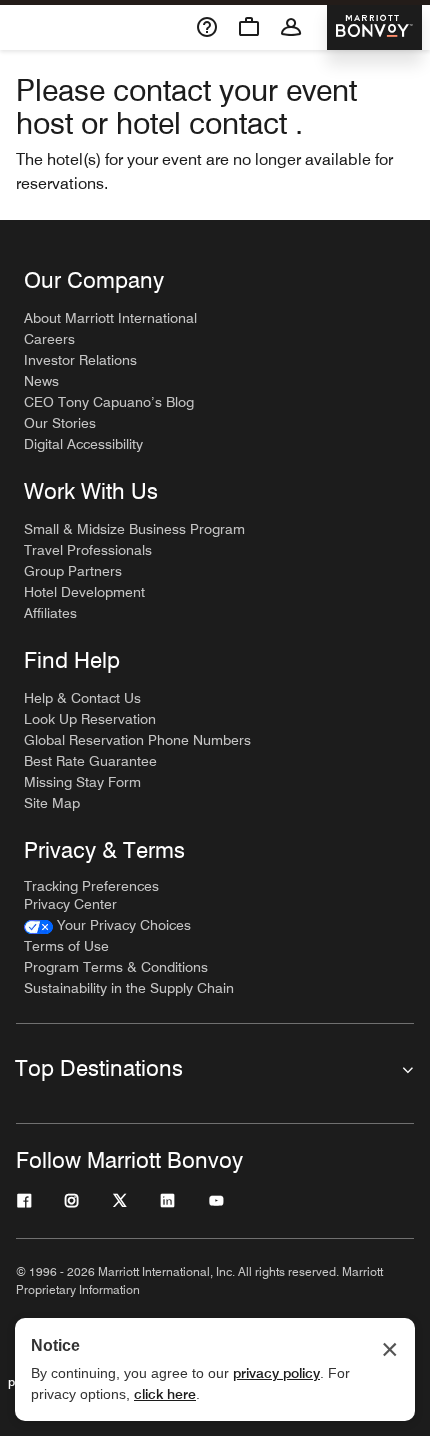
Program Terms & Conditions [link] (116, 967)
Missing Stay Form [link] (82, 782)
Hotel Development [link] (84, 592)
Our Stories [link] (60, 423)
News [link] (41, 381)
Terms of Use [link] (66, 946)
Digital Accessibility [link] (83, 444)
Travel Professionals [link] (88, 550)
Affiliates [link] (50, 613)
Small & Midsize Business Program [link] (134, 529)
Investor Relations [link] (80, 360)
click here (165, 1394)
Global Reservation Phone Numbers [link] (137, 740)
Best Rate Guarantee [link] (90, 761)
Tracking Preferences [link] (91, 886)
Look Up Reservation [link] (90, 719)
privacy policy (276, 1373)
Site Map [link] (52, 803)
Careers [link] (49, 339)
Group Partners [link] (73, 571)
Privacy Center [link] (70, 904)
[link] (107, 925)
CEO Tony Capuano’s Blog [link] (109, 402)
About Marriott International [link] (110, 318)
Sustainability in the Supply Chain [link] (129, 988)
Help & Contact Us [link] (82, 698)
